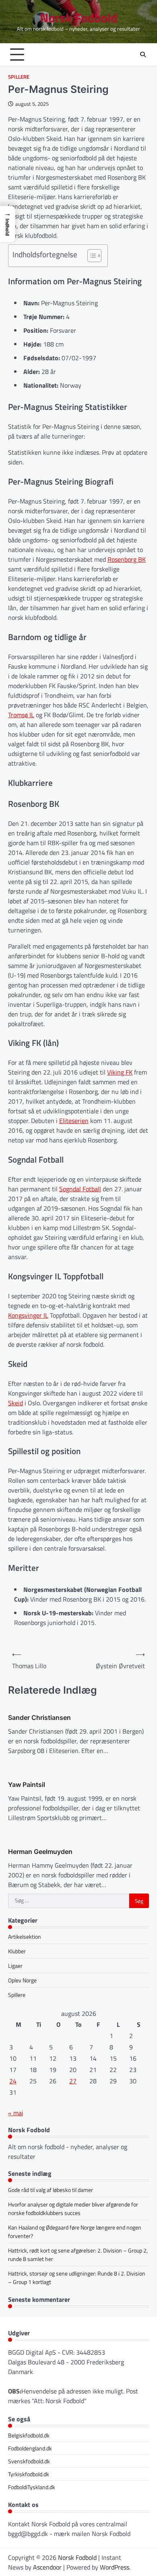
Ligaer (15, 1966)
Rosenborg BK (127, 559)
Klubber (17, 1951)
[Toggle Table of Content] (90, 256)
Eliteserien (74, 1121)
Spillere (19, 77)
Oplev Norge (22, 1980)
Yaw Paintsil (27, 1785)
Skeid (15, 1403)
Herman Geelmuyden (40, 1852)
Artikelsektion (25, 1937)
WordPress (115, 2567)
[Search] (143, 55)
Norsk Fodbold (79, 18)
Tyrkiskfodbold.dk (29, 2474)
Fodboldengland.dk (30, 2448)
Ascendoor (47, 2567)
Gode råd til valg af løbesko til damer (51, 2190)
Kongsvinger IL (28, 1315)
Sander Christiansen (39, 1717)
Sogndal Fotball (80, 1189)
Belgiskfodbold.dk (29, 2435)
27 (73, 2081)
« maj (16, 2113)
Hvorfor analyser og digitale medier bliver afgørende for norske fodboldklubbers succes (73, 2209)
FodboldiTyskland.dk (32, 2487)
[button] (8, 224)
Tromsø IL (21, 715)
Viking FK (120, 1072)
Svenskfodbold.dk (29, 2461)
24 (13, 2081)
